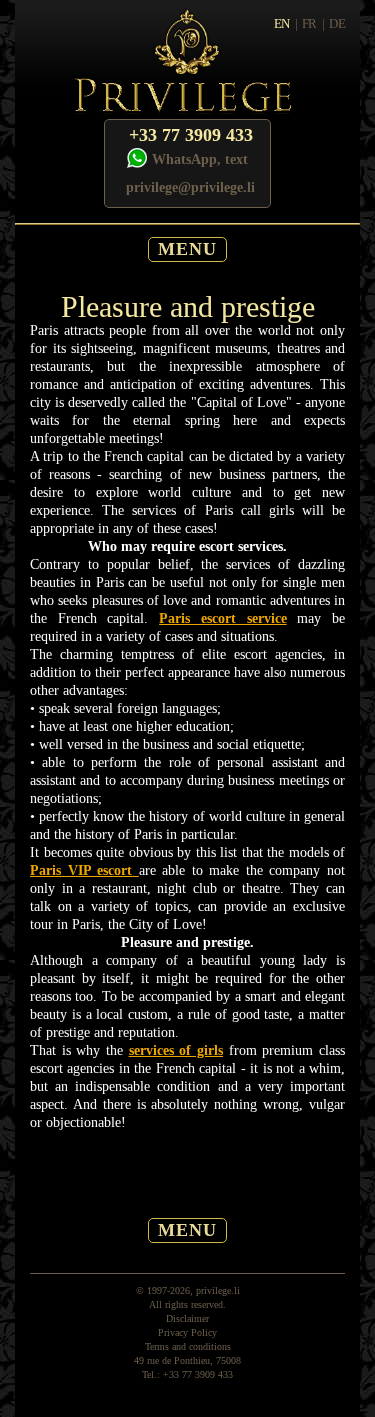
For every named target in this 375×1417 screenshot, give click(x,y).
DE (337, 23)
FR (309, 23)
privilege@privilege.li (190, 187)
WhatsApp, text (200, 159)
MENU (187, 249)
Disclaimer (187, 1318)
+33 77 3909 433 (191, 135)
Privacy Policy (187, 1332)
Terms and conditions (188, 1346)
